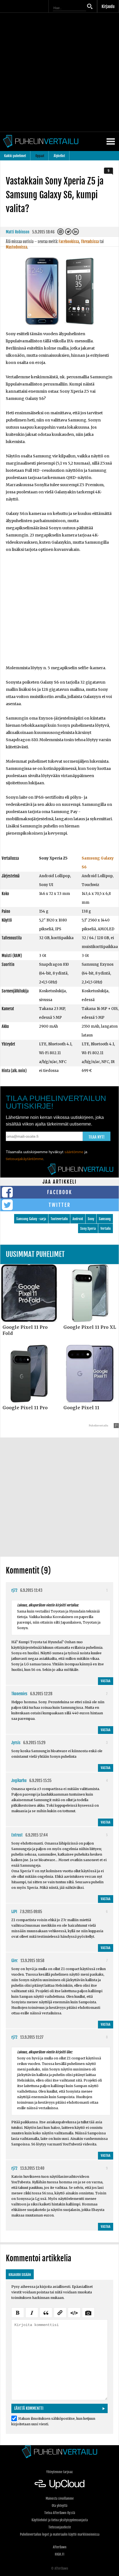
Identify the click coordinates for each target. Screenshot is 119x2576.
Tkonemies (19, 1694)
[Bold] (18, 2312)
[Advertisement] (59, 72)
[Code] (74, 2312)
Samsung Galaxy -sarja (31, 1219)
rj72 (14, 1590)
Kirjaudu (108, 6)
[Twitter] (68, 233)
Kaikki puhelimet (15, 156)
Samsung (105, 1219)
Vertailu (106, 1229)
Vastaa (106, 1681)
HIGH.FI (59, 2554)
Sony (91, 1219)
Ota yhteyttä (59, 2506)
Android (78, 1219)
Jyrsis (16, 1743)
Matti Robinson (18, 232)
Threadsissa (90, 242)
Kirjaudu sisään (20, 2275)
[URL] (60, 2312)
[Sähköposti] (61, 233)
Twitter (60, 1205)
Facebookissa (69, 242)
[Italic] (32, 2312)
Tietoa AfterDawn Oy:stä (60, 2513)
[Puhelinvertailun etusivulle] (59, 2452)
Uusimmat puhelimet (35, 1254)
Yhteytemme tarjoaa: (60, 2472)
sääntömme (74, 1152)
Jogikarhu (19, 1781)
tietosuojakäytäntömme (24, 1159)
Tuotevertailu (59, 1219)
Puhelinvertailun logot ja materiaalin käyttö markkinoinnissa (60, 2534)
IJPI (14, 1912)
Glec (15, 1961)
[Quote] (46, 2312)
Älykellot (59, 156)
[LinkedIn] (76, 233)
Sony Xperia (88, 1229)
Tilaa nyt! (97, 1137)
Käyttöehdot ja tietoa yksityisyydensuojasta (60, 2520)
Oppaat (40, 156)
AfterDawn (60, 2547)
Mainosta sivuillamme (60, 2498)
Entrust (17, 1835)
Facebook (60, 1192)
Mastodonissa (16, 247)
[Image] (88, 2312)
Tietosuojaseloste (60, 2527)
